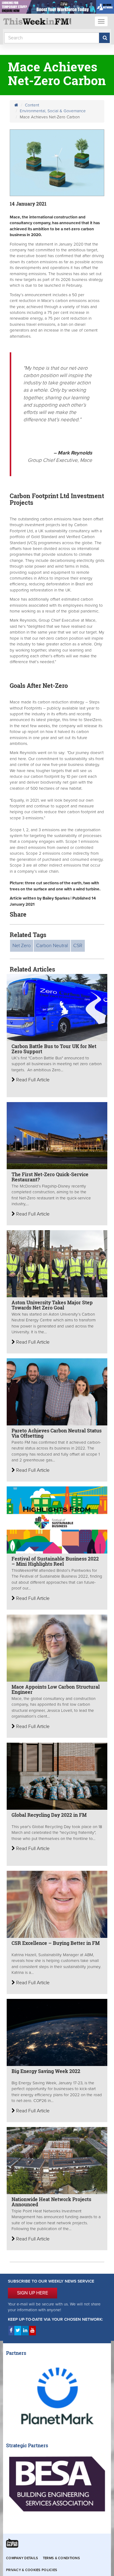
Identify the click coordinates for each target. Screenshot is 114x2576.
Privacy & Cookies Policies (32, 2570)
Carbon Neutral (52, 946)
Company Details (22, 2558)
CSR (78, 946)
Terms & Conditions (61, 2558)
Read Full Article (32, 1080)
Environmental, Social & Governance (53, 111)
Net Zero (22, 946)
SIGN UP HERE (33, 2293)
